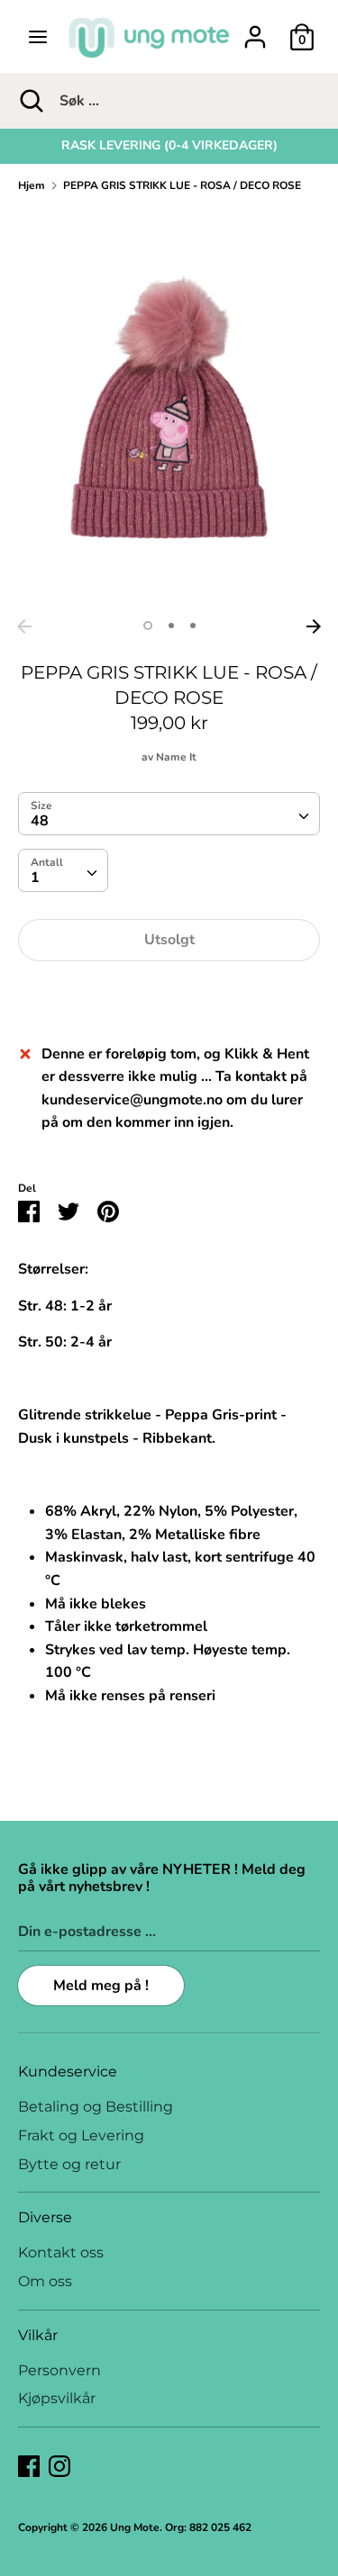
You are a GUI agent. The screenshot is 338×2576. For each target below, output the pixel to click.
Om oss (45, 2281)
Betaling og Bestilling (96, 2107)
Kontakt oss (61, 2252)
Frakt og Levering (81, 2135)
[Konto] (255, 30)
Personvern (59, 2370)
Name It (176, 757)
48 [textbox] (40, 821)
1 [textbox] (35, 878)
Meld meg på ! (101, 1986)
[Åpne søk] (30, 101)
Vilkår (38, 2335)
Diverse (45, 2217)
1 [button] (148, 626)
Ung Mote (135, 2527)
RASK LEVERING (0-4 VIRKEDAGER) (169, 145)
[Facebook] (29, 2465)
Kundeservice (68, 2072)
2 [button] (171, 626)
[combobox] (169, 814)
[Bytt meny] (38, 37)
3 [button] (193, 626)
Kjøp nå (169, 995)
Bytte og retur (69, 2164)
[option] (169, 146)
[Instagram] (59, 2465)
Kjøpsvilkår (57, 2398)
